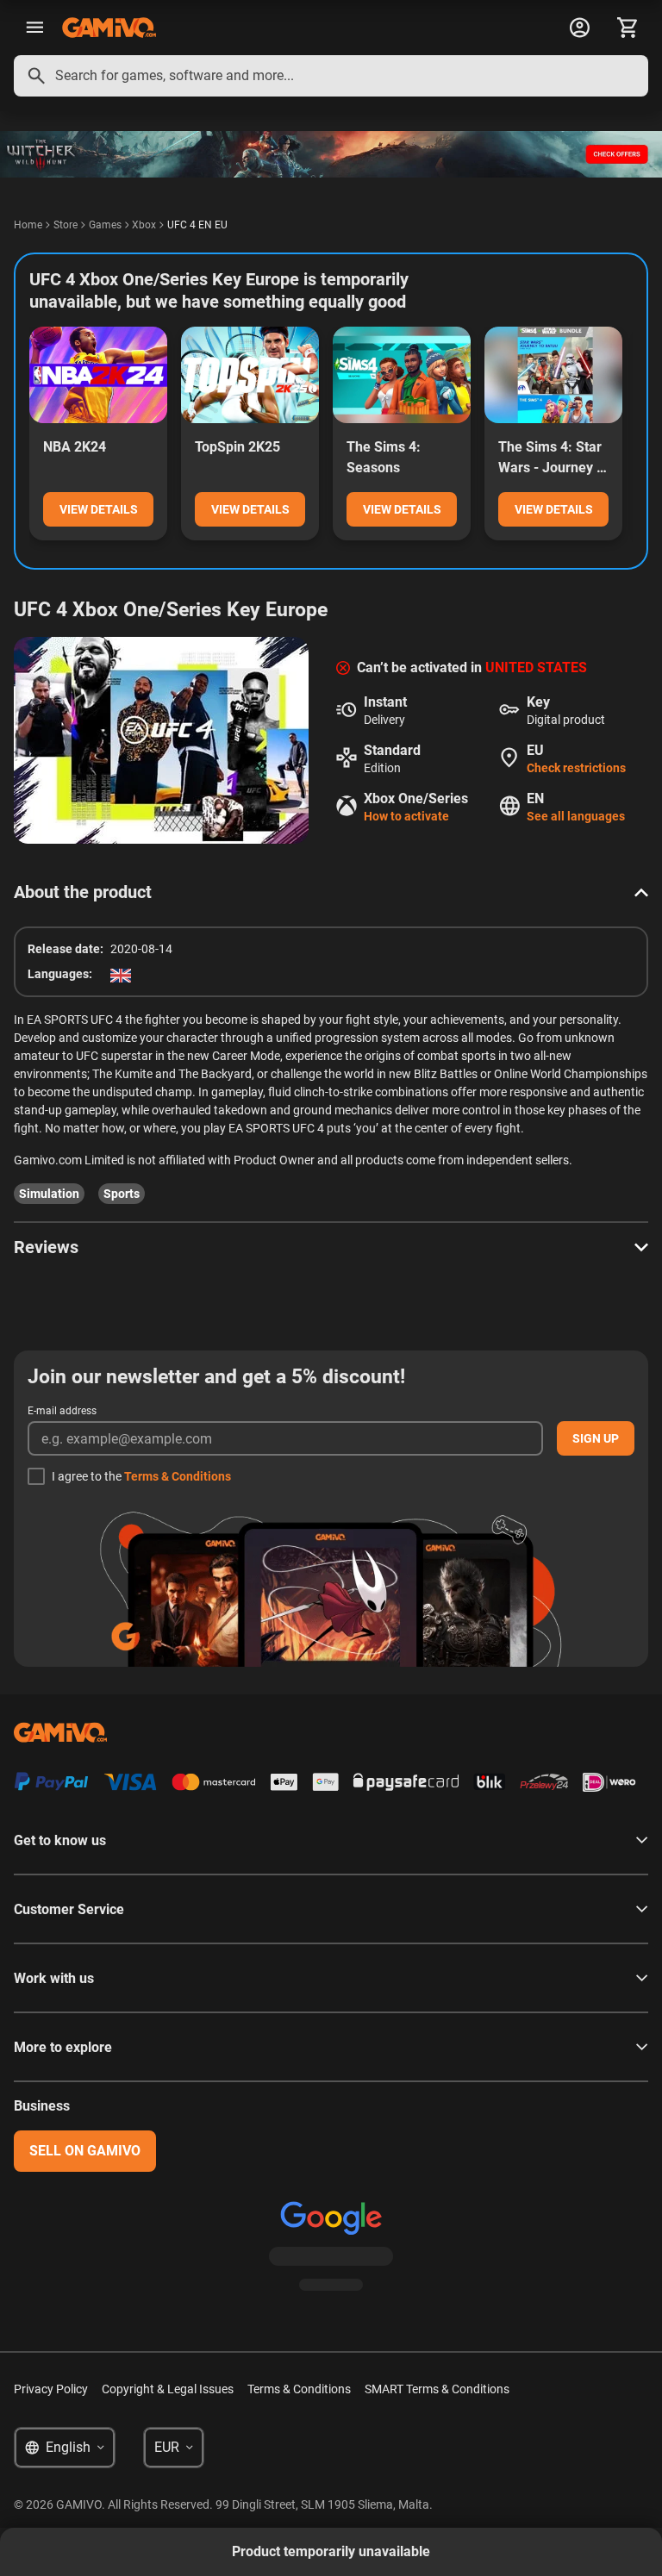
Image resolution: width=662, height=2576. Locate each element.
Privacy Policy (51, 2389)
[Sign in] (579, 28)
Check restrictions (576, 768)
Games (105, 225)
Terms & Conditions (178, 1476)
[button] (331, 892)
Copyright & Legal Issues (168, 2389)
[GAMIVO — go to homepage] (109, 28)
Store (66, 225)
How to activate (406, 816)
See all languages (576, 816)
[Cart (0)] (628, 28)
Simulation (49, 1194)
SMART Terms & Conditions (437, 2389)
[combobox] (331, 76)
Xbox (144, 225)
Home (28, 225)
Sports (122, 1194)
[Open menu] (34, 28)
